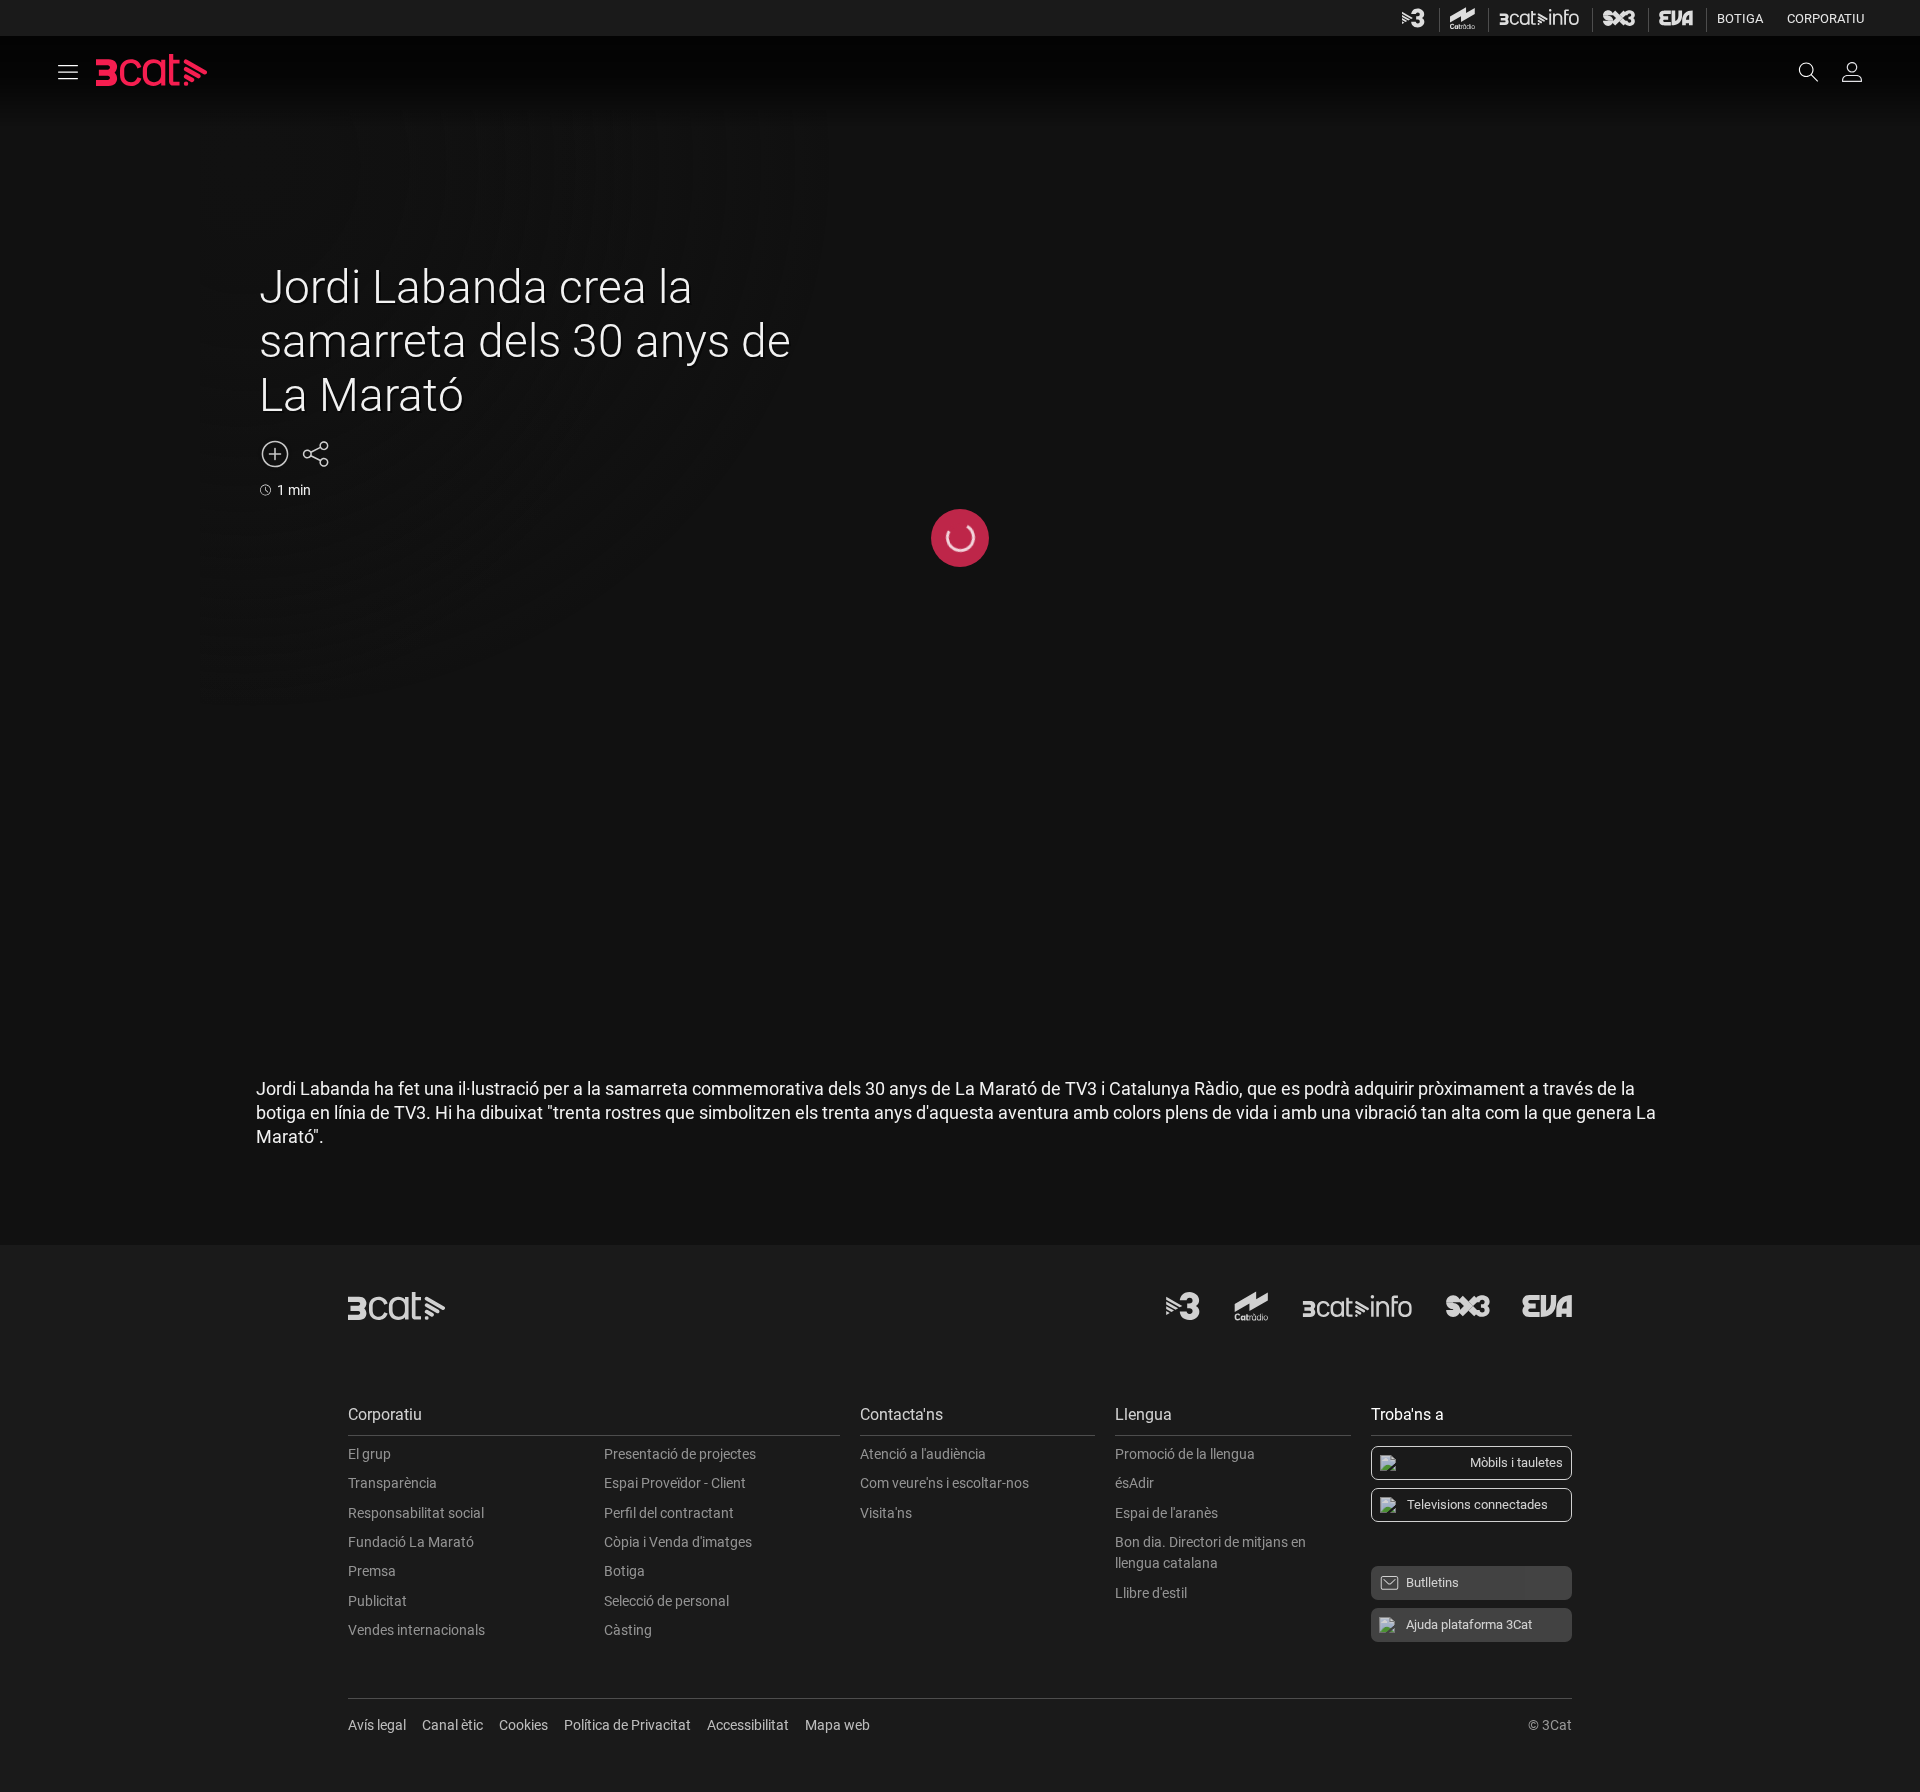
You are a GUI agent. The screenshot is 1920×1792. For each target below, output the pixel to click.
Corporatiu (1825, 18)
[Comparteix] (315, 454)
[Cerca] (1818, 72)
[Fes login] (1852, 72)
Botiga (1740, 18)
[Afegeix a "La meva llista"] (275, 454)
